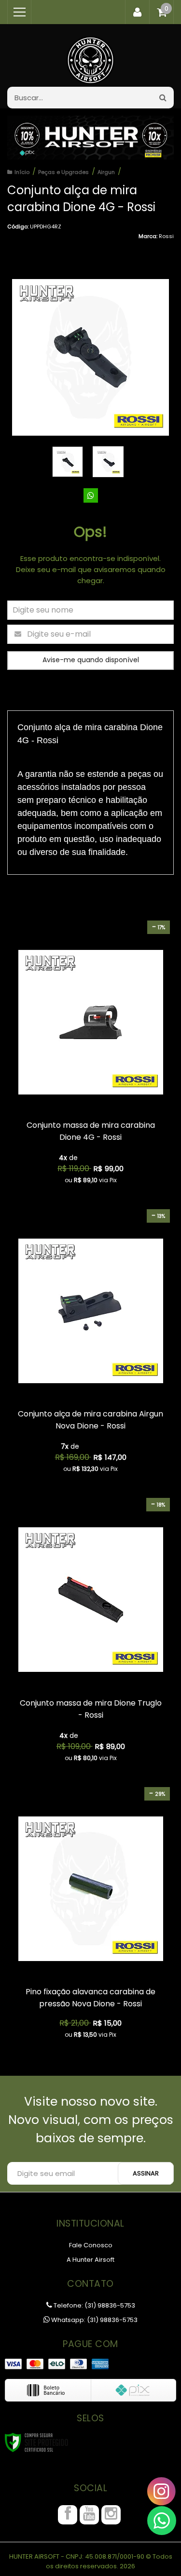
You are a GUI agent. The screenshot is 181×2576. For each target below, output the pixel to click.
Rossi (166, 236)
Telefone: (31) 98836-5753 (94, 2305)
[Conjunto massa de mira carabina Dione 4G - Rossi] (90, 1058)
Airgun (106, 172)
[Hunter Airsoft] (90, 55)
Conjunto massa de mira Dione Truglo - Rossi (91, 1709)
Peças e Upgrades (63, 172)
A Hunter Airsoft (90, 2260)
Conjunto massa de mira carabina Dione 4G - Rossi (91, 1131)
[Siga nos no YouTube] (89, 2515)
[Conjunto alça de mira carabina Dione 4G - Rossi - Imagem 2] (108, 462)
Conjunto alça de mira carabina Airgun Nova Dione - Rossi (90, 1420)
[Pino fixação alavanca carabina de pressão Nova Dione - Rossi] (90, 1918)
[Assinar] (146, 2173)
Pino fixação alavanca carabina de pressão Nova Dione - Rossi (90, 1998)
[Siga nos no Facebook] (68, 2515)
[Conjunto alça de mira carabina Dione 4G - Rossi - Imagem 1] (68, 462)
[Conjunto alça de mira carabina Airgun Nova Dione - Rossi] (90, 1346)
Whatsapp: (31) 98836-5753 (94, 2320)
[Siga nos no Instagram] (111, 2515)
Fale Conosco (91, 2245)
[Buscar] (163, 98)
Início (22, 172)
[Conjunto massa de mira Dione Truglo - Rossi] (90, 1635)
